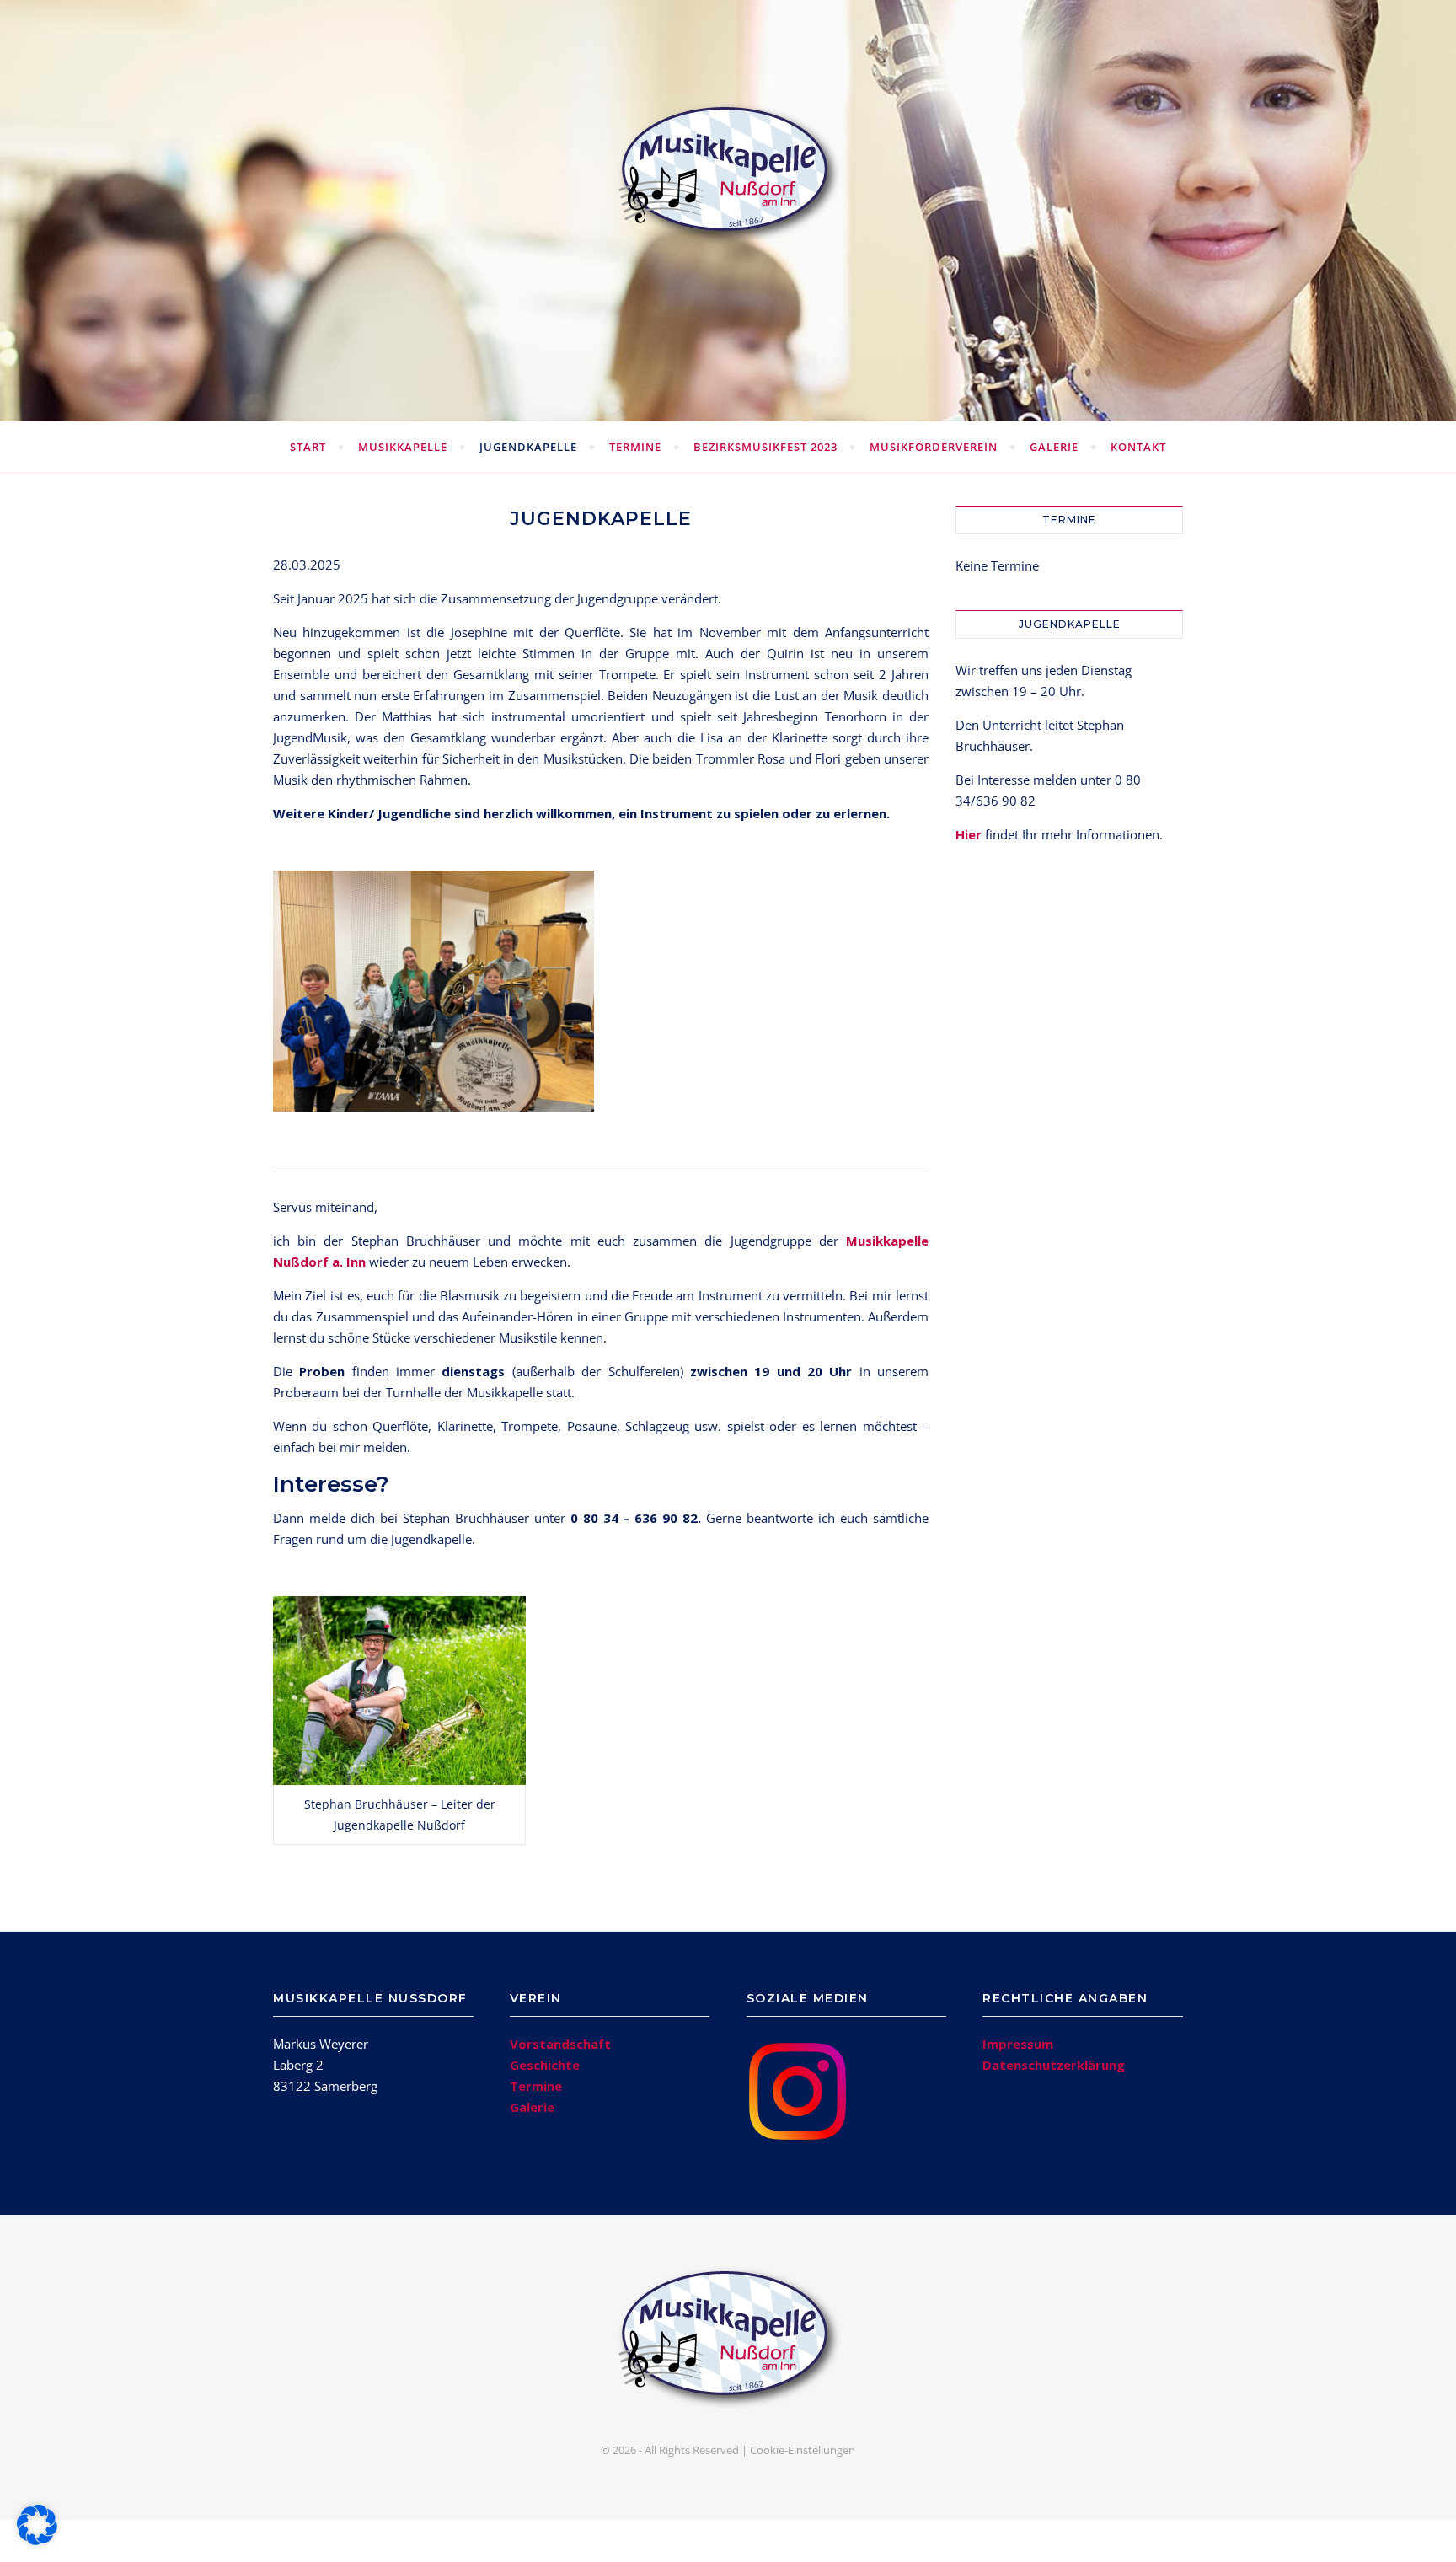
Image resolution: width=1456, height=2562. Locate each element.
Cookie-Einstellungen (803, 2450)
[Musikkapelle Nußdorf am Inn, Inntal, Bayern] (728, 172)
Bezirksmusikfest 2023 (765, 447)
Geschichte (545, 2065)
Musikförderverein (934, 447)
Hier (969, 834)
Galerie (1054, 447)
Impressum (1018, 2044)
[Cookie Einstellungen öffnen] (37, 2540)
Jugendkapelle (528, 447)
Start (308, 447)
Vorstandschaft (560, 2044)
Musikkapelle (403, 447)
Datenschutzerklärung (1054, 2065)
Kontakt (1138, 447)
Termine (635, 447)
